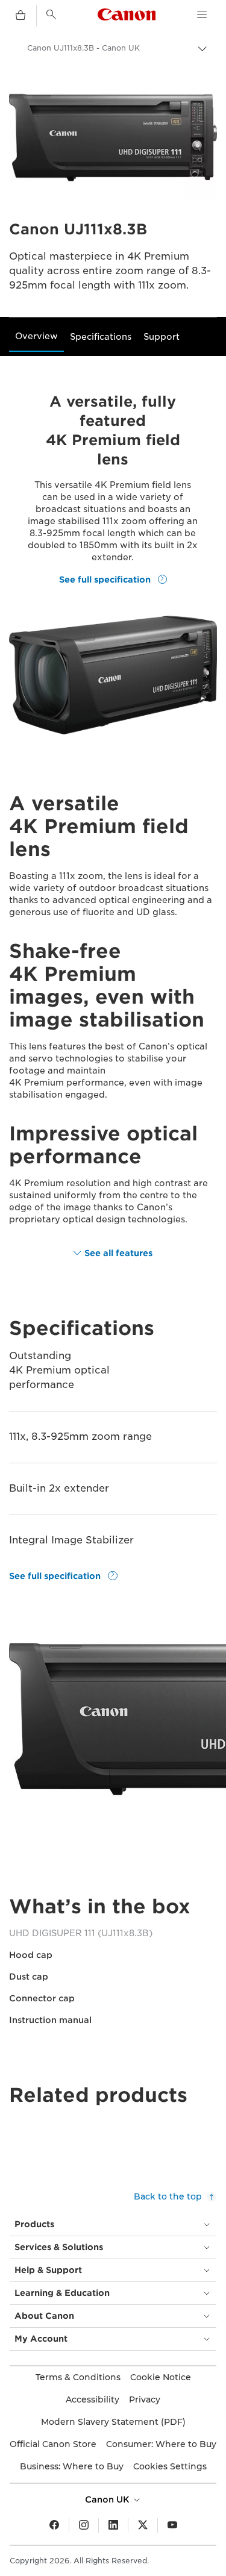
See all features (118, 1253)
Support (162, 337)
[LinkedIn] (113, 2525)
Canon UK (108, 2499)
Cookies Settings (170, 2466)
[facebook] (54, 2525)
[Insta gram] (84, 2525)
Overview (36, 336)
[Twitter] (143, 2525)
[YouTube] (172, 2525)
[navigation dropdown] (202, 14)
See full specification (106, 579)
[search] (51, 14)
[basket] (20, 16)
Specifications (101, 337)
